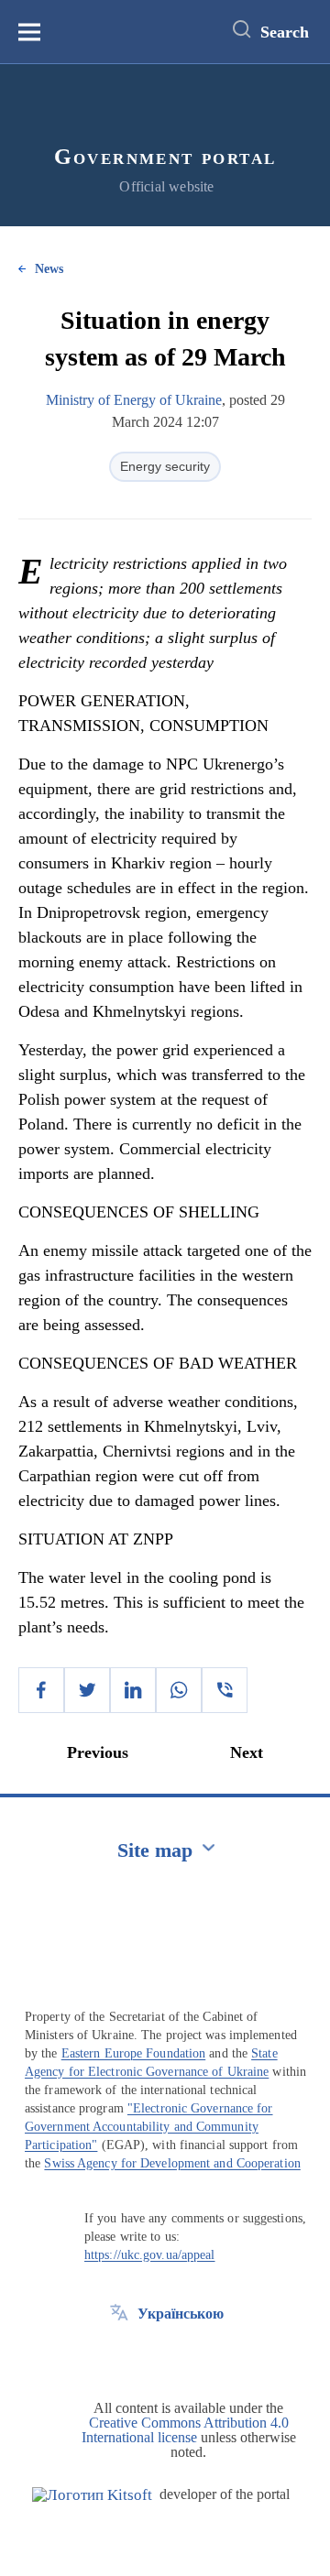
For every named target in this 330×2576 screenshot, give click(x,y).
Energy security (165, 466)
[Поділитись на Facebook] (41, 1690)
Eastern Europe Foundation (134, 2053)
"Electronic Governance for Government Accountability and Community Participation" (149, 2127)
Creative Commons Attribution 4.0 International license (185, 2430)
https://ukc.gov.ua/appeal (150, 2255)
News (49, 269)
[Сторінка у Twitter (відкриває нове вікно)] (119, 2355)
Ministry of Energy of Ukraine (134, 400)
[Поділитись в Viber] (225, 1690)
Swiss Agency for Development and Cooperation (172, 2163)
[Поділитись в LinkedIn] (133, 1690)
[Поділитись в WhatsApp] (179, 1690)
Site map (155, 1850)
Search (285, 32)
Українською (181, 2314)
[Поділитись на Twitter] (87, 1690)
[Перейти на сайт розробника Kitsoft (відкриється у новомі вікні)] (92, 2495)
